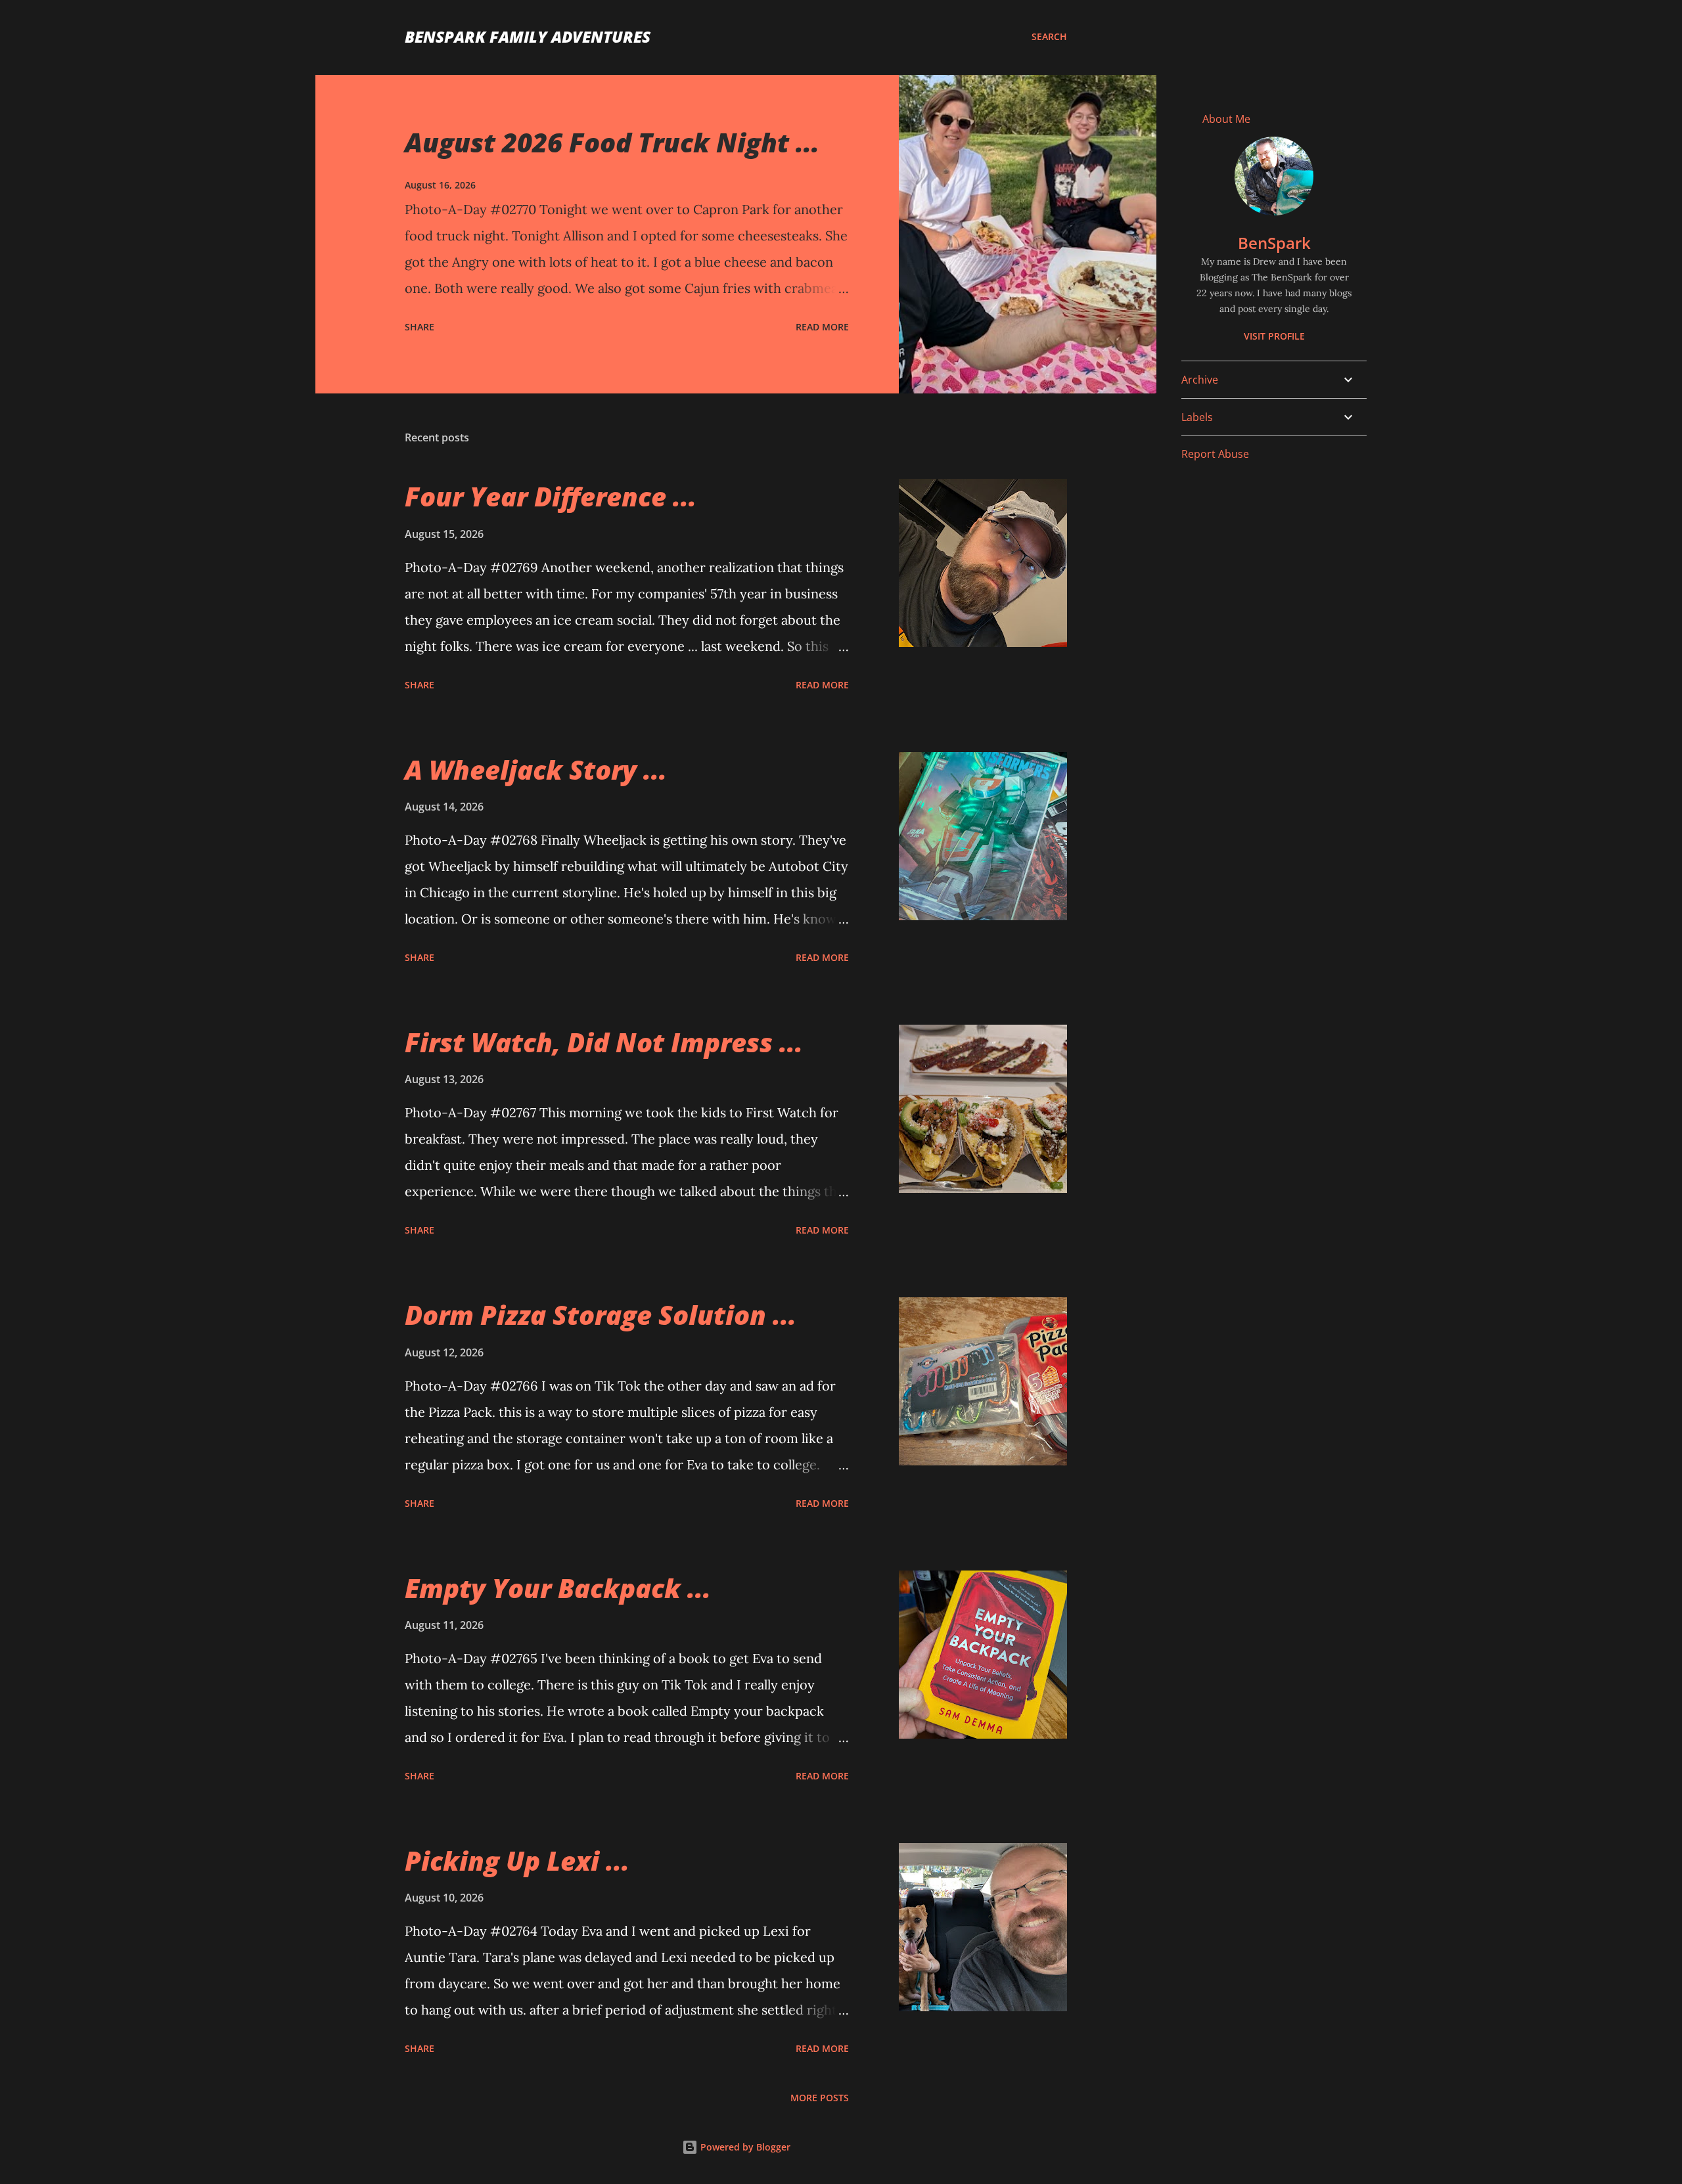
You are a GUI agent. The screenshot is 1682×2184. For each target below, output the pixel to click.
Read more (822, 327)
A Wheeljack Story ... (536, 769)
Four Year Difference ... (551, 496)
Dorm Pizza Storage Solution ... (601, 1315)
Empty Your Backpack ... (558, 1588)
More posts (820, 2098)
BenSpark (1274, 243)
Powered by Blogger (744, 2147)
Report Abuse (1215, 454)
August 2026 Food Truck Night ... (612, 142)
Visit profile (1274, 336)
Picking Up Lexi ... (517, 1861)
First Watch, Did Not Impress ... (604, 1042)
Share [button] (420, 327)
